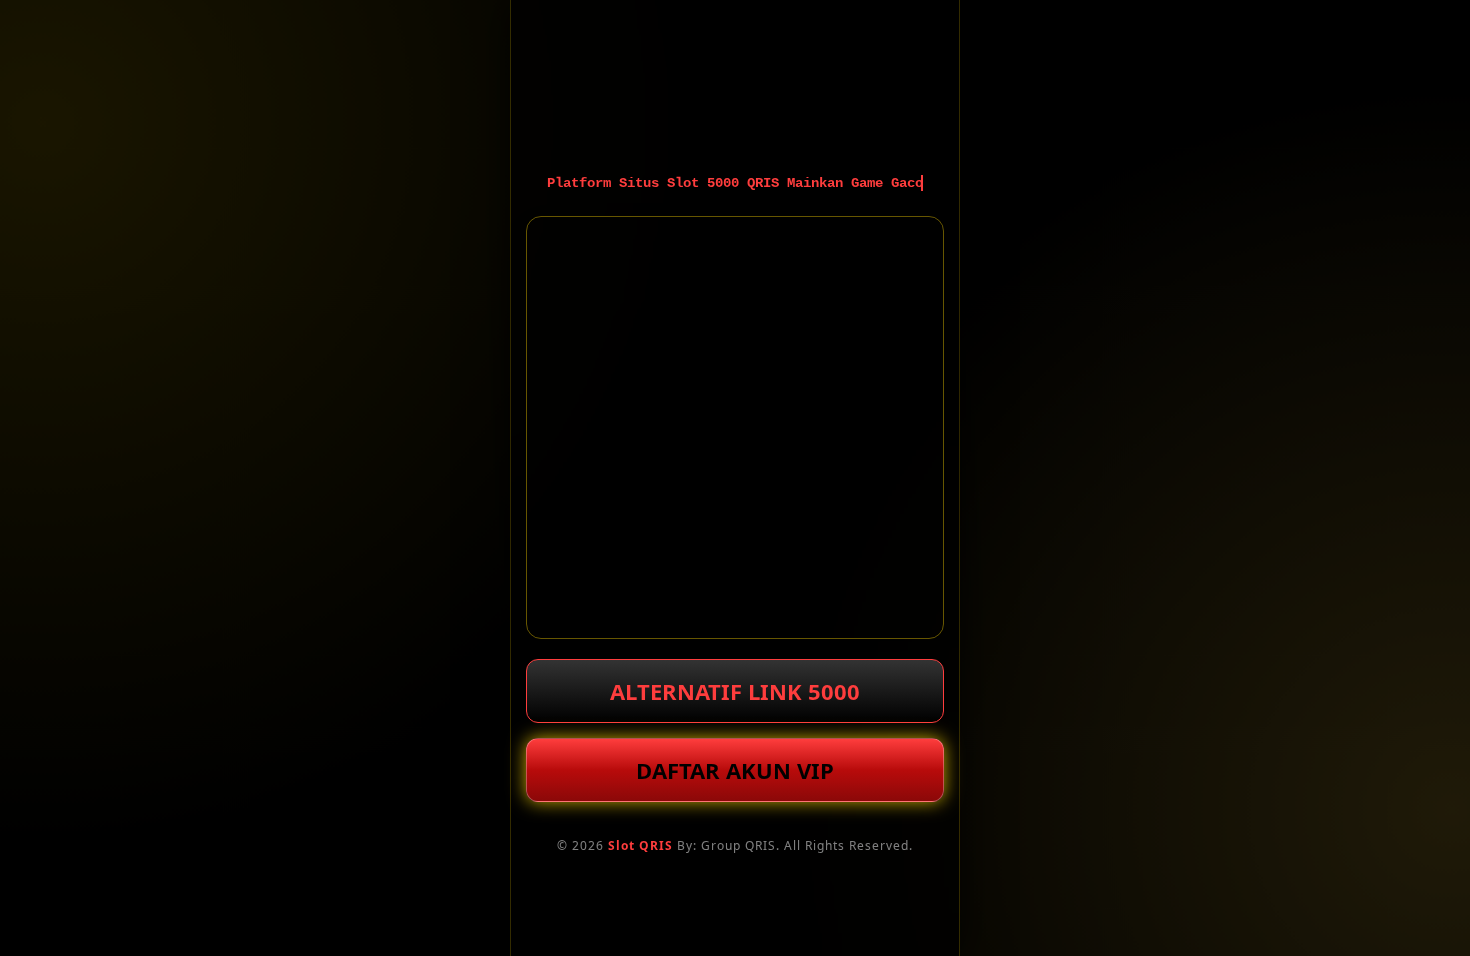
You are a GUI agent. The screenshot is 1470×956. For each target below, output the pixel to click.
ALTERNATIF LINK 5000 (735, 691)
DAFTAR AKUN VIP (735, 770)
